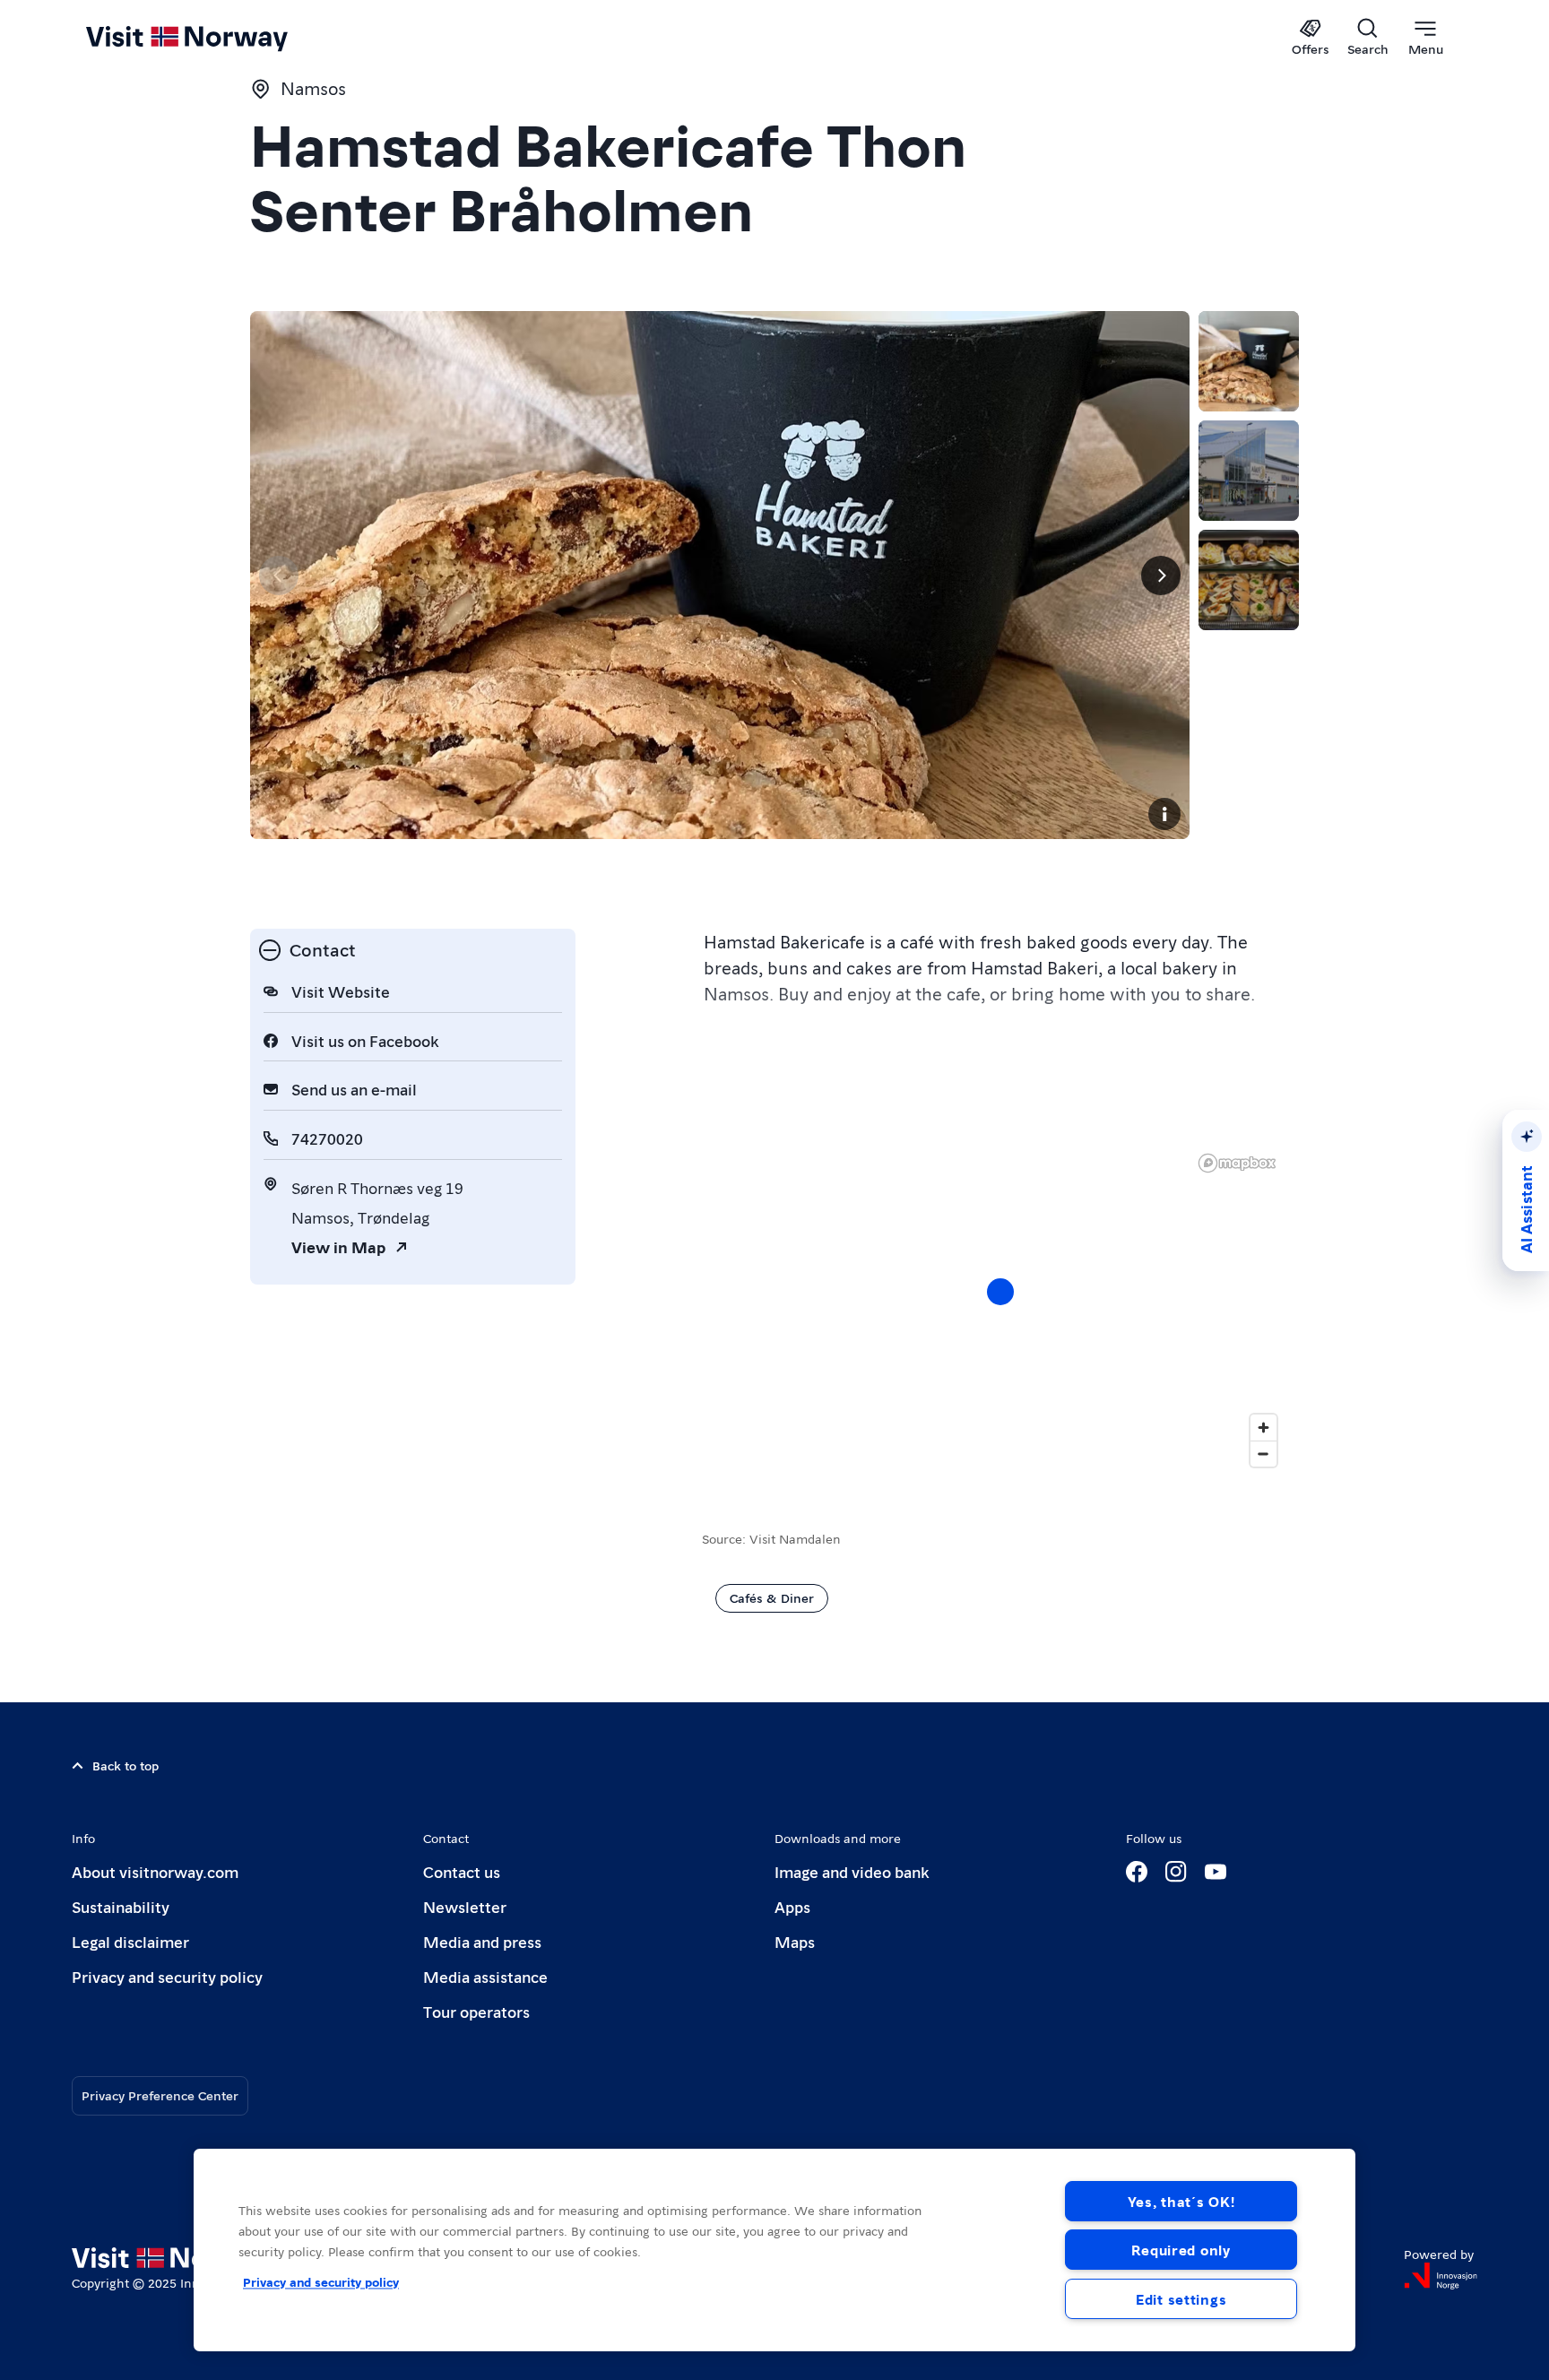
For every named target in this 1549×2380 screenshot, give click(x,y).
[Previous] (279, 576)
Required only (1181, 2250)
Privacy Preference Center (160, 2095)
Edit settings (1181, 2299)
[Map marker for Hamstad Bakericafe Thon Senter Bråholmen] (1000, 1292)
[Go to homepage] (216, 38)
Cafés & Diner (772, 1597)
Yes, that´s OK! (1181, 2201)
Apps (792, 1906)
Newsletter (465, 1906)
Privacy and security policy (167, 1976)
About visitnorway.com (155, 1871)
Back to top (125, 1765)
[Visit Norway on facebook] (1137, 1872)
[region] (1000, 1310)
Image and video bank (852, 1871)
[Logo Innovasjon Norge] (1441, 2276)
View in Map (338, 1246)
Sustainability (121, 1906)
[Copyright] (1164, 814)
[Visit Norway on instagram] (1176, 1872)
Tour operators (476, 2011)
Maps (795, 1941)
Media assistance (485, 1976)
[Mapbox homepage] (1237, 1163)
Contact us (462, 1871)
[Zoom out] (1263, 1454)
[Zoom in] (1263, 1428)
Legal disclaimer (130, 1941)
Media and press (482, 1941)
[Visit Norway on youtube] (1216, 1872)
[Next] (1161, 576)
